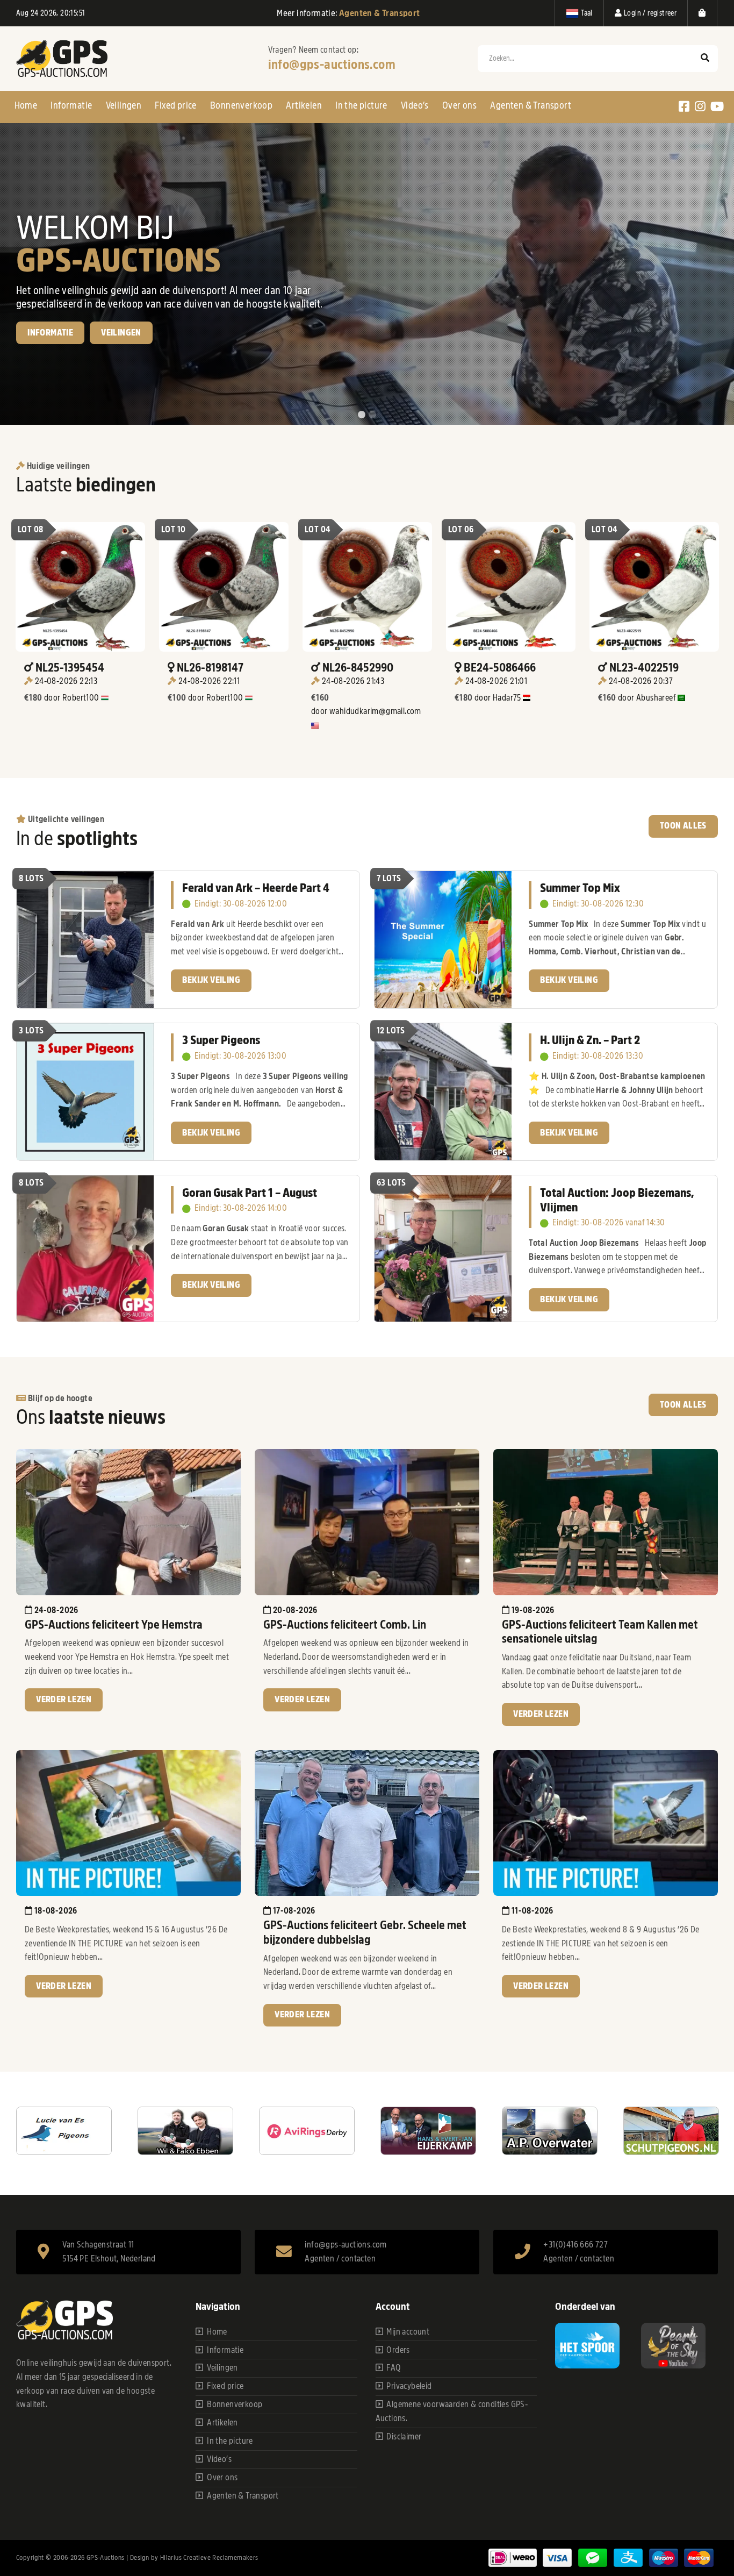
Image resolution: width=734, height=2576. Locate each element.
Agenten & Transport (531, 105)
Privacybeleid (409, 2386)
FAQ (394, 2368)
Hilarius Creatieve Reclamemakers (209, 2557)
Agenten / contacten (340, 2259)
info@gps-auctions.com (332, 65)
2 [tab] (372, 415)
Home (26, 105)
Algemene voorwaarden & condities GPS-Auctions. (452, 2411)
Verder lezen (64, 1700)
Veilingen (124, 105)
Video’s (415, 105)
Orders (398, 2350)
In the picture (361, 105)
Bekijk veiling (211, 980)
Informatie (71, 105)
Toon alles (683, 826)
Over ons (459, 105)
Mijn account (408, 2332)
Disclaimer (404, 2437)
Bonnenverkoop (241, 105)
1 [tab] (362, 415)
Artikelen (304, 105)
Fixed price (175, 105)
